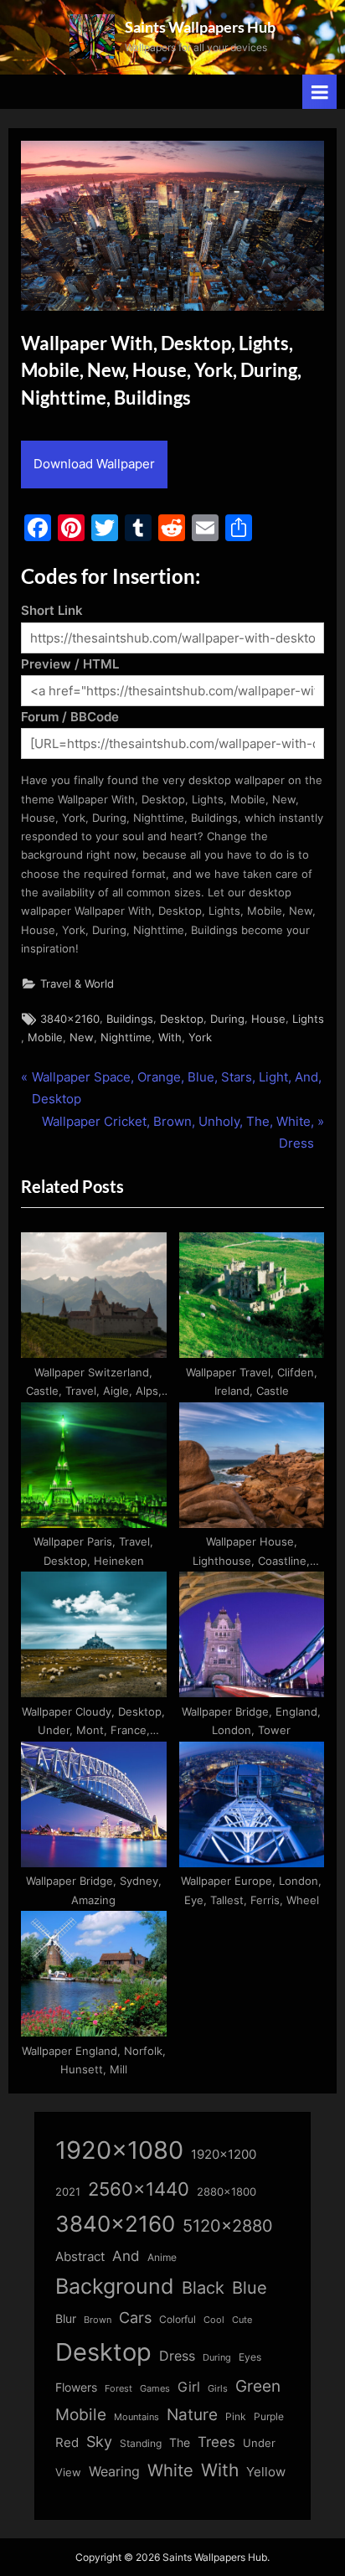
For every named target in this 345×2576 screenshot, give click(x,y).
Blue (250, 2287)
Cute (242, 2320)
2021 (68, 2192)
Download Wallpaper (94, 464)
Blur (66, 2319)
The (180, 2442)
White (170, 2470)
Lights (308, 1019)
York (200, 1038)
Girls (218, 2388)
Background (115, 2286)
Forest (118, 2388)
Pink (236, 2416)
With (170, 1038)
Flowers (76, 2388)
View (68, 2473)
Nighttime (126, 1038)
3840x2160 (70, 1019)
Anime (162, 2257)
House (268, 1019)
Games (155, 2389)
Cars (135, 2318)
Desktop (182, 1019)
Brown (98, 2320)
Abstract (80, 2256)
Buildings (130, 1019)
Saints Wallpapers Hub (200, 27)
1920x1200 (224, 2155)
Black (203, 2288)
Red (67, 2442)
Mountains (136, 2417)
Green (258, 2386)
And (126, 2256)
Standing (141, 2443)
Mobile (45, 1038)
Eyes (250, 2357)
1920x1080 (119, 2150)
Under (259, 2443)
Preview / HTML (70, 664)
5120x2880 (228, 2226)
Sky (99, 2442)
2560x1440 (139, 2189)
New (82, 1038)
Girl (189, 2387)
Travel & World (77, 984)
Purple (269, 2417)
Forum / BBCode (70, 717)
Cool (214, 2320)
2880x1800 (227, 2192)
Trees (216, 2442)
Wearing (114, 2471)
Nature (192, 2415)
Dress (177, 2356)
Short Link (52, 610)
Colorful (178, 2319)
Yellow (266, 2472)
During (227, 1019)
